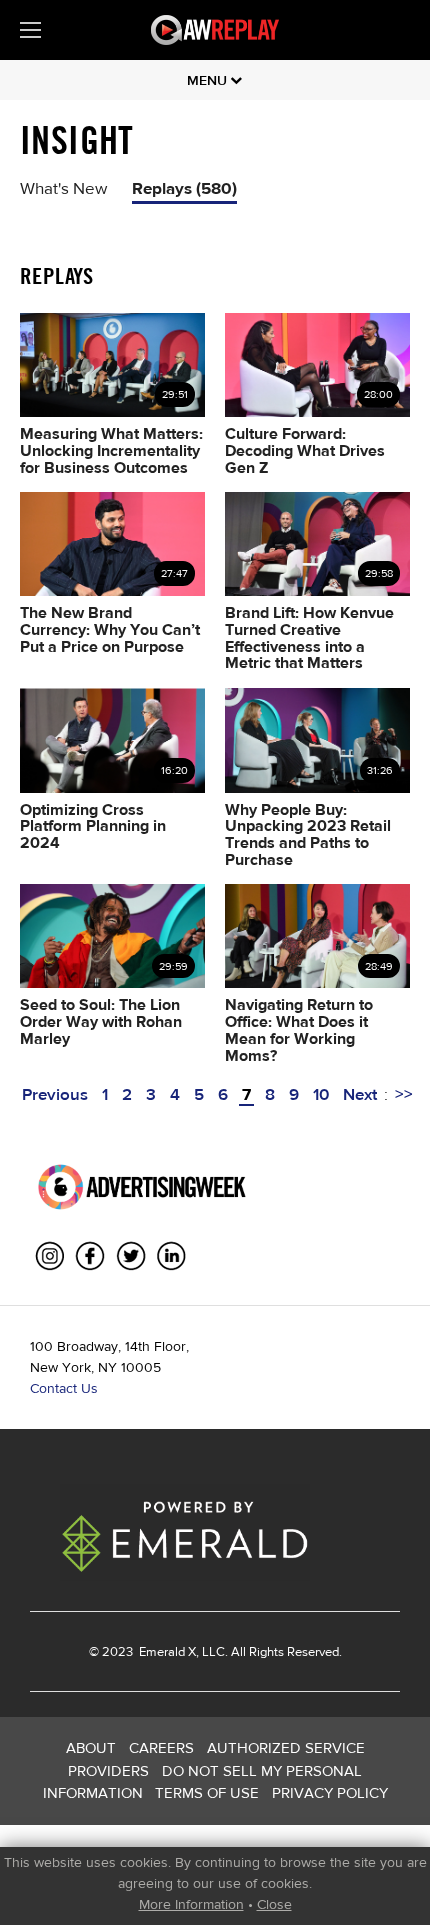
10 (321, 1093)
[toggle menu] (30, 30)
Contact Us (64, 1388)
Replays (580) (184, 187)
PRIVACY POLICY (330, 1792)
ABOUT (91, 1747)
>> (404, 1093)
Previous (55, 1093)
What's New (63, 187)
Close (274, 1904)
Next (360, 1093)
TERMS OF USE (207, 1792)
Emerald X (166, 1651)
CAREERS (161, 1747)
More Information (191, 1904)
